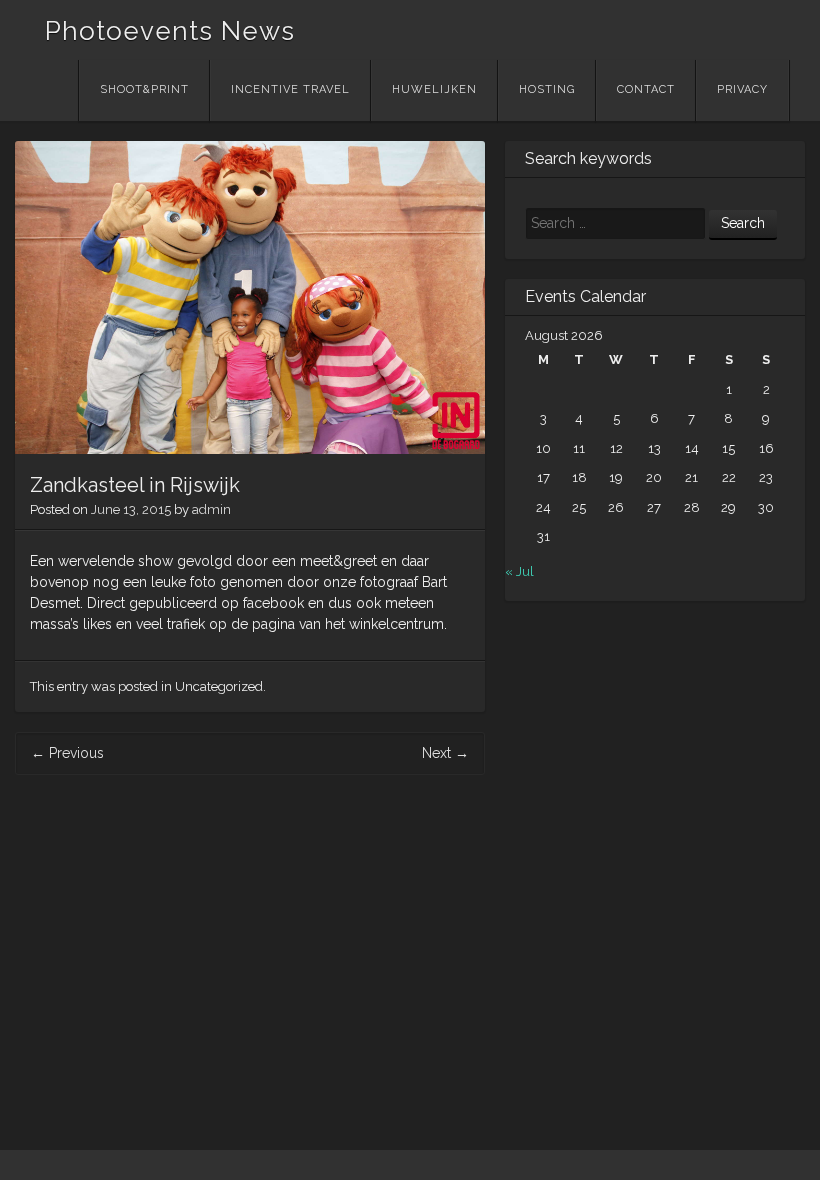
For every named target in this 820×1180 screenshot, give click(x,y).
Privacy (742, 89)
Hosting (547, 89)
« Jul (519, 571)
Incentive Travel (290, 89)
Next (445, 753)
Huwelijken (434, 89)
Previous (67, 753)
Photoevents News (170, 31)
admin (211, 509)
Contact (646, 89)
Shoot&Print (144, 89)
